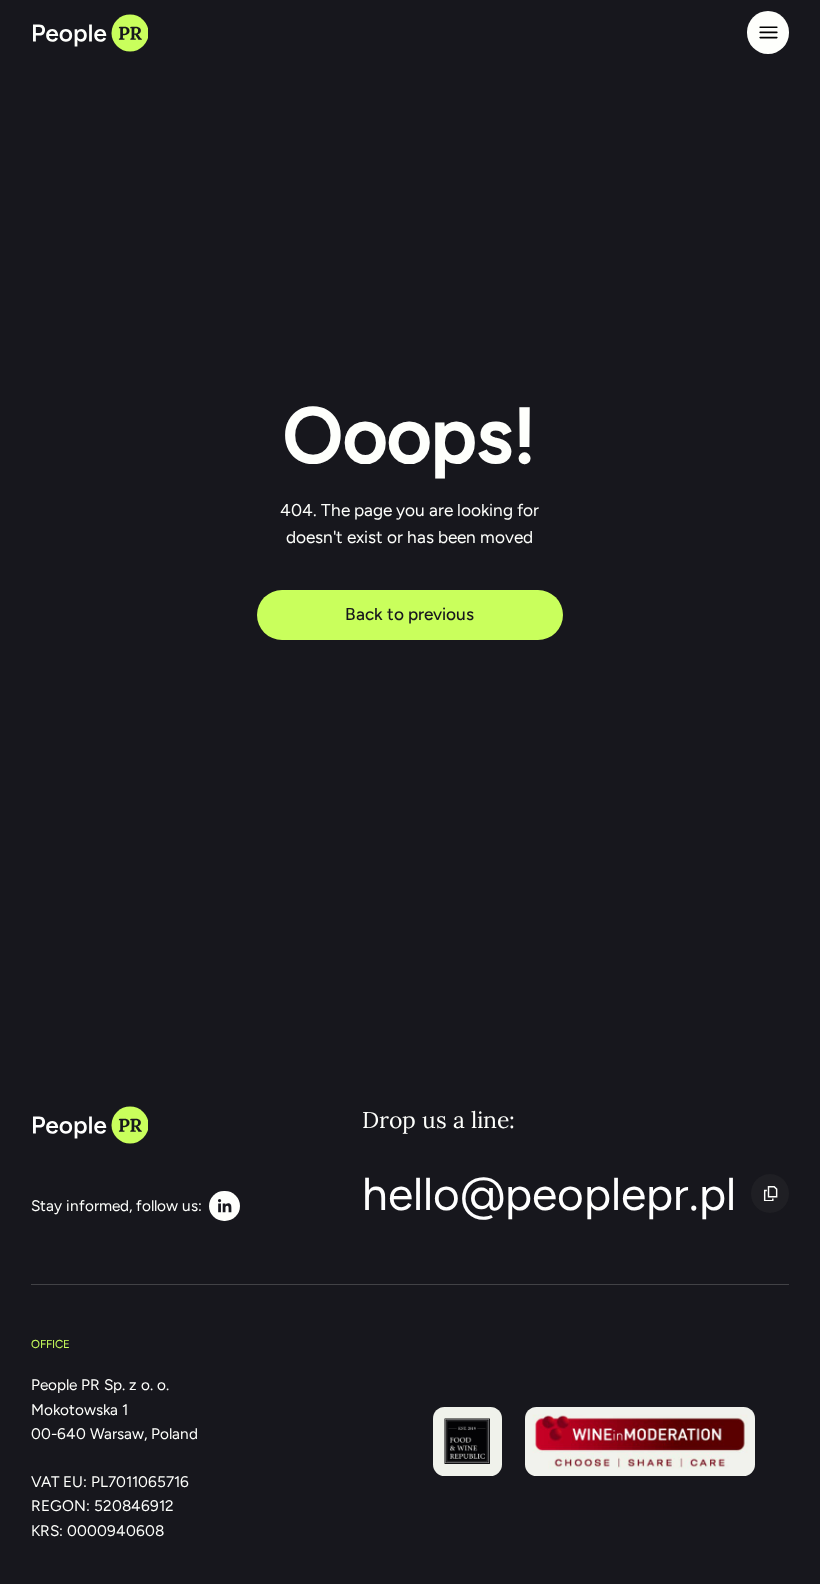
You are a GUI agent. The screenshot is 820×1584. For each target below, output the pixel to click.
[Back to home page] (90, 32)
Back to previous (409, 614)
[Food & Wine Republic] (467, 1441)
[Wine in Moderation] (640, 1441)
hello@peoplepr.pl (549, 1193)
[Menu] (768, 32)
